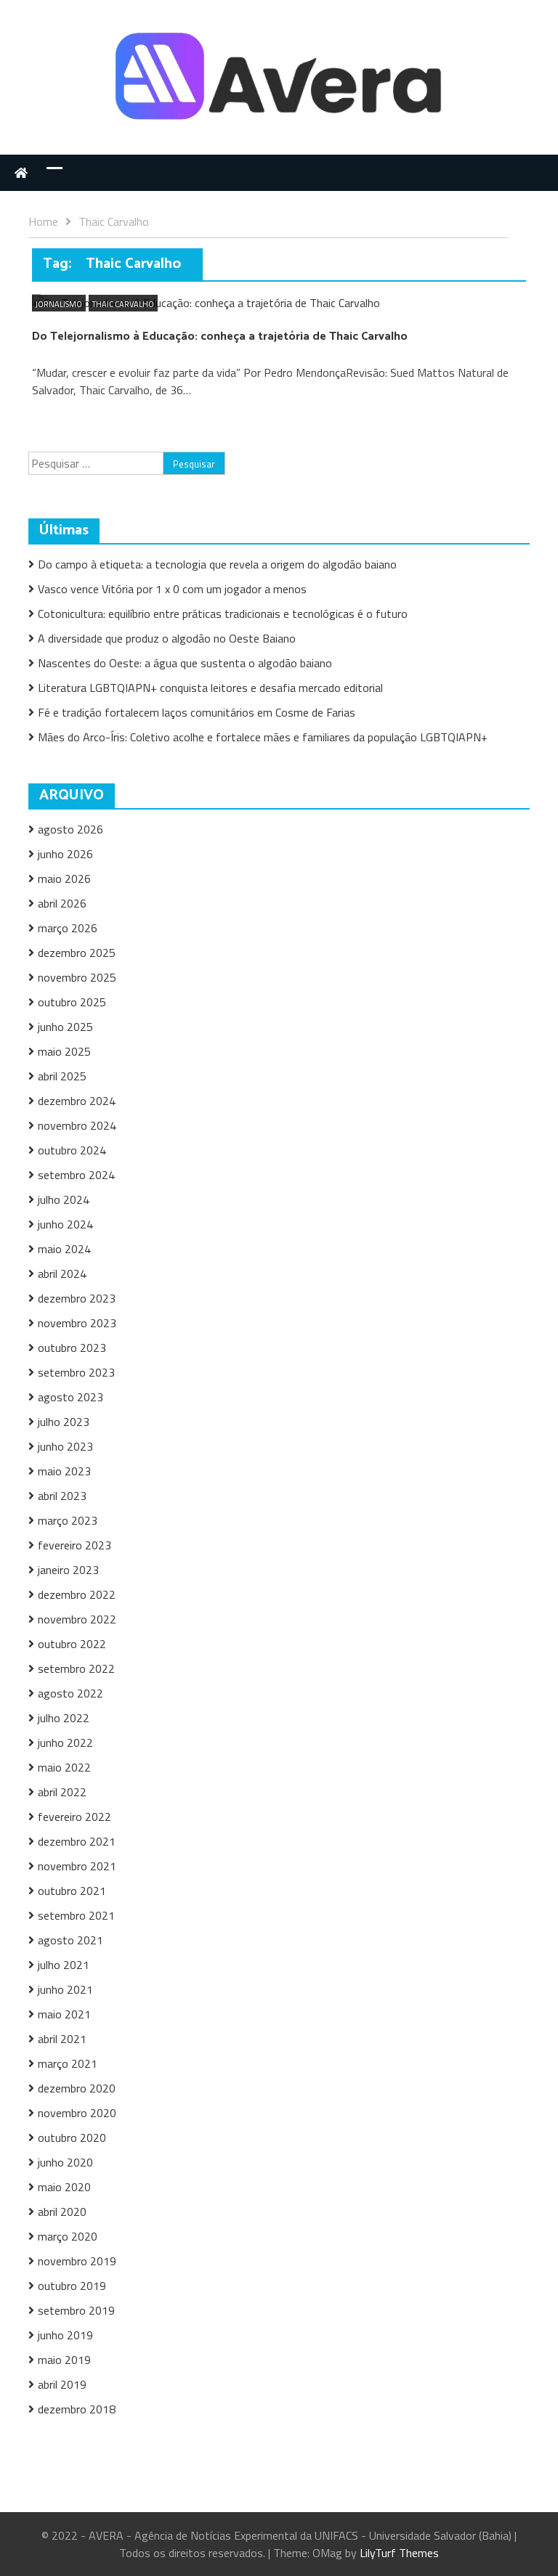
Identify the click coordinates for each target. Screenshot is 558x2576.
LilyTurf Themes (399, 2553)
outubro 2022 (72, 1644)
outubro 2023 (72, 1348)
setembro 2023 (76, 1372)
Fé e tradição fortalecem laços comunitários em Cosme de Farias (197, 712)
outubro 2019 (72, 2286)
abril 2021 (62, 2039)
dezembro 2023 (77, 1298)
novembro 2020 (77, 2113)
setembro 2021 (76, 1915)
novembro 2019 (77, 2261)
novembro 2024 (77, 1125)
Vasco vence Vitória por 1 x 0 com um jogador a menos (172, 589)
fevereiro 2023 (74, 1545)
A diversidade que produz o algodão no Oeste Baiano (167, 638)
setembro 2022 (76, 1668)
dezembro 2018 (77, 2409)
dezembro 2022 (77, 1594)
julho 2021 (64, 1965)
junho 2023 (65, 1446)
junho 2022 (65, 1743)
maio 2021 (64, 2014)
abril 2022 (62, 1792)
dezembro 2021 (77, 1841)
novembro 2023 (77, 1323)
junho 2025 (65, 1027)
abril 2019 (62, 2384)
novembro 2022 (77, 1619)
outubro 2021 (72, 1891)
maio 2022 (64, 1767)
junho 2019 (65, 2335)
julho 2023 (64, 1422)
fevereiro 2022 (74, 1817)
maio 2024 (64, 1249)
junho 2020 (65, 2162)
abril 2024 (62, 1273)
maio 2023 (64, 1471)
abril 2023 (62, 1496)
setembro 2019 (76, 2310)
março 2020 (68, 2236)
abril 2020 (62, 2212)
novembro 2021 (77, 1866)
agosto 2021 (70, 1940)
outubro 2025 (72, 1002)
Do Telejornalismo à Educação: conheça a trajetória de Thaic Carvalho (220, 337)
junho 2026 (65, 854)
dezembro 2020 (77, 2088)
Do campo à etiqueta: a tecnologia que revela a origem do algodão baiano (217, 564)
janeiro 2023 (68, 1570)
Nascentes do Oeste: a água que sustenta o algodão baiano (185, 663)
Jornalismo (59, 304)
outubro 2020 (72, 2137)
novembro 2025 (77, 977)
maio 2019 (64, 2360)
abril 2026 (62, 903)
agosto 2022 (70, 1693)
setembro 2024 (76, 1175)
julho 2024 (64, 1199)
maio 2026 (64, 879)
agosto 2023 (70, 1397)
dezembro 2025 (77, 953)
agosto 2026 (70, 829)
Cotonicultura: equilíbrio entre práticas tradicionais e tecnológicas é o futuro (224, 614)
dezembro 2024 (77, 1101)
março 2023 (68, 1520)
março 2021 (68, 2063)
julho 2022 (64, 1718)
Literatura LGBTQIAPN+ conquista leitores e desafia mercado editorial (210, 688)
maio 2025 (64, 1051)
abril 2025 (62, 1076)
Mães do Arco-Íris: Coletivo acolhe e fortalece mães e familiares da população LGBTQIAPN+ (263, 737)
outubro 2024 (72, 1150)
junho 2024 (65, 1224)
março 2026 (68, 928)
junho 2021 (65, 1989)
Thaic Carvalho (123, 304)
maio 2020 (64, 2187)
